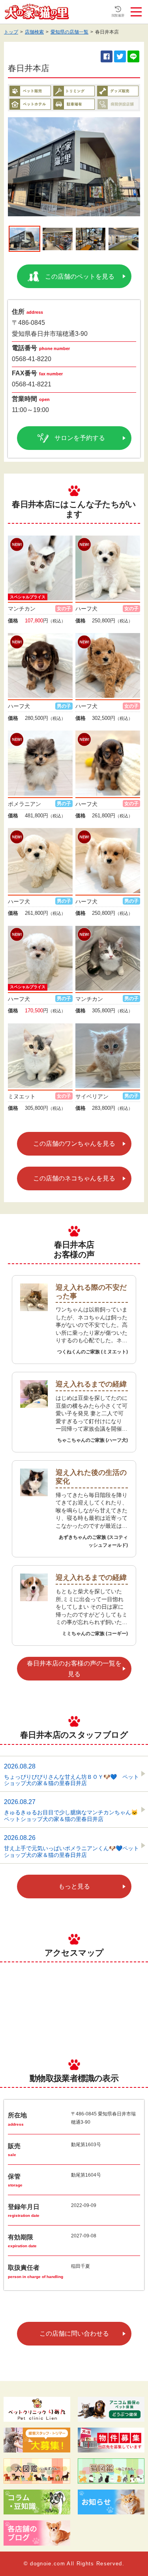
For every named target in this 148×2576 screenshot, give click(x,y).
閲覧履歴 (118, 16)
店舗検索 (34, 32)
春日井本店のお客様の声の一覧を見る (74, 1669)
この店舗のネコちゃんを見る (74, 1178)
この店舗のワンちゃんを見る (74, 1144)
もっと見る (74, 1886)
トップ (11, 32)
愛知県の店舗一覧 (69, 32)
